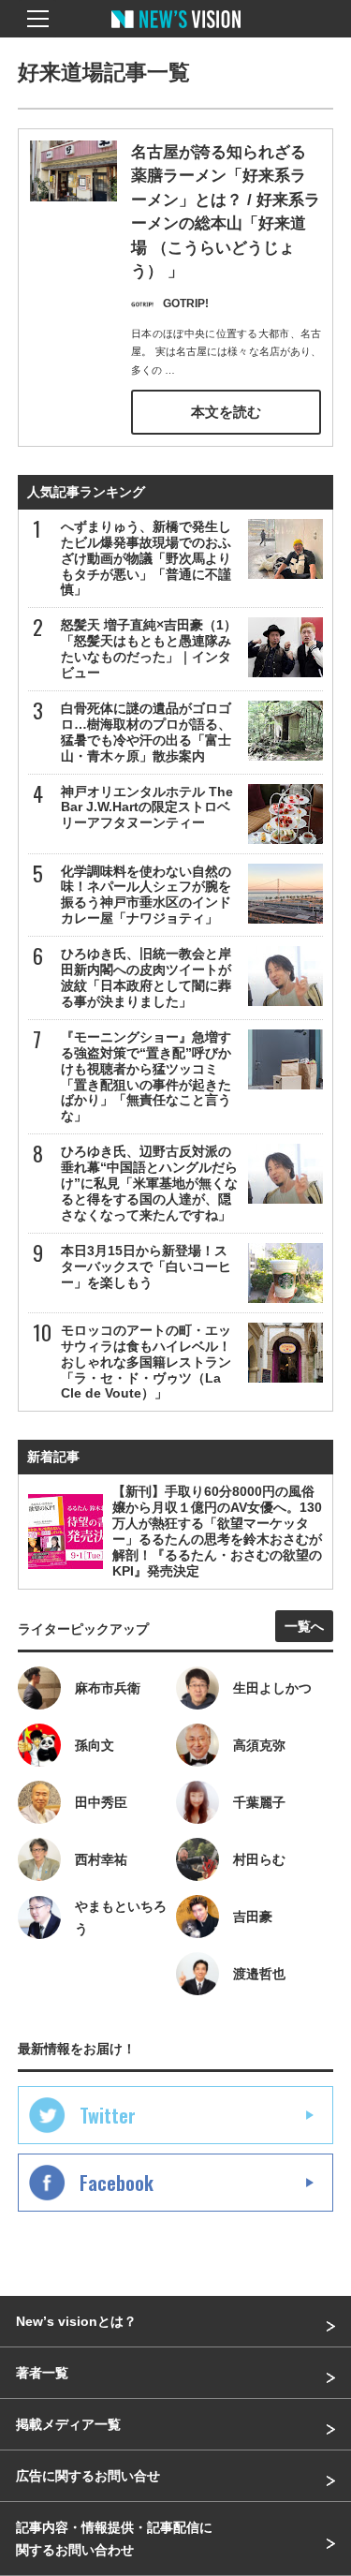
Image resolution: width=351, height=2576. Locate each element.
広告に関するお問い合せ (88, 2476)
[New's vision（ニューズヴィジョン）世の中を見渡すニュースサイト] (176, 33)
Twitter (108, 2115)
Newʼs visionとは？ (76, 2321)
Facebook (117, 2183)
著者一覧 (42, 2373)
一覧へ (304, 1626)
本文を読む (226, 412)
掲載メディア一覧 (68, 2424)
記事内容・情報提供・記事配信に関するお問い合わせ (114, 2539)
